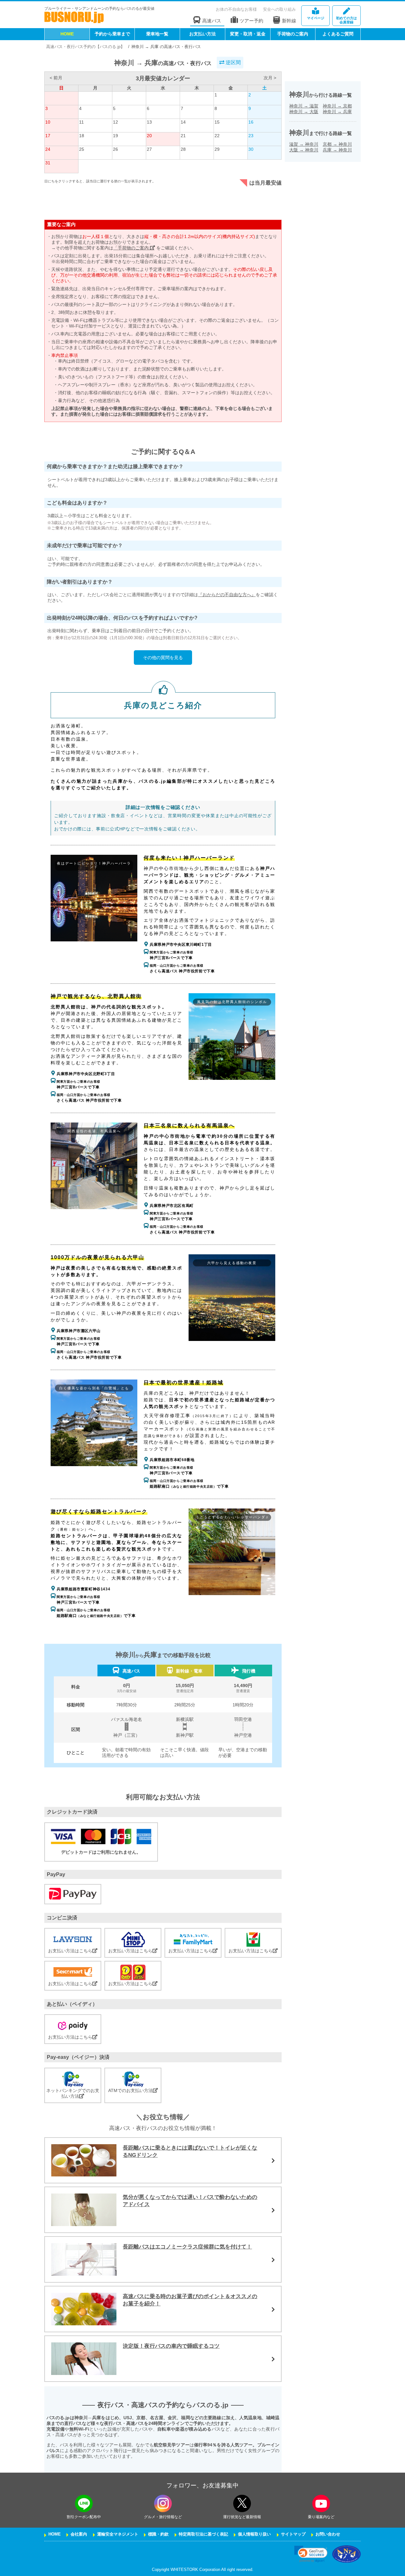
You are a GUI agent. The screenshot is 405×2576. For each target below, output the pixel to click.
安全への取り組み (279, 9)
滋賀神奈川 (304, 144)
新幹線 (289, 21)
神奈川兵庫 (337, 112)
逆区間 (233, 62)
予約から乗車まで (112, 34)
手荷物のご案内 (293, 34)
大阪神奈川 (304, 150)
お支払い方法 (202, 34)
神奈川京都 (337, 106)
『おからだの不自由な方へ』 (227, 595)
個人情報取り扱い (254, 2534)
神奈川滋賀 (304, 106)
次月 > (270, 78)
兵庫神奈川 (337, 150)
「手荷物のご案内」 (134, 248)
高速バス (212, 21)
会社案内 (79, 2534)
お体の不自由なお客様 (236, 9)
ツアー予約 (251, 21)
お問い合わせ (328, 2534)
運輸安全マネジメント (118, 2534)
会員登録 (346, 20)
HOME (67, 34)
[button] (311, 2554)
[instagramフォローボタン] (163, 2503)
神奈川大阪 (304, 112)
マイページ (316, 18)
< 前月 (56, 78)
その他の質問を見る (163, 658)
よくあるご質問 (338, 34)
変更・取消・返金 (248, 34)
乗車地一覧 (157, 34)
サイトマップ (293, 2534)
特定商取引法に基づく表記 (203, 2534)
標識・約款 (158, 2534)
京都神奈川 (337, 144)
